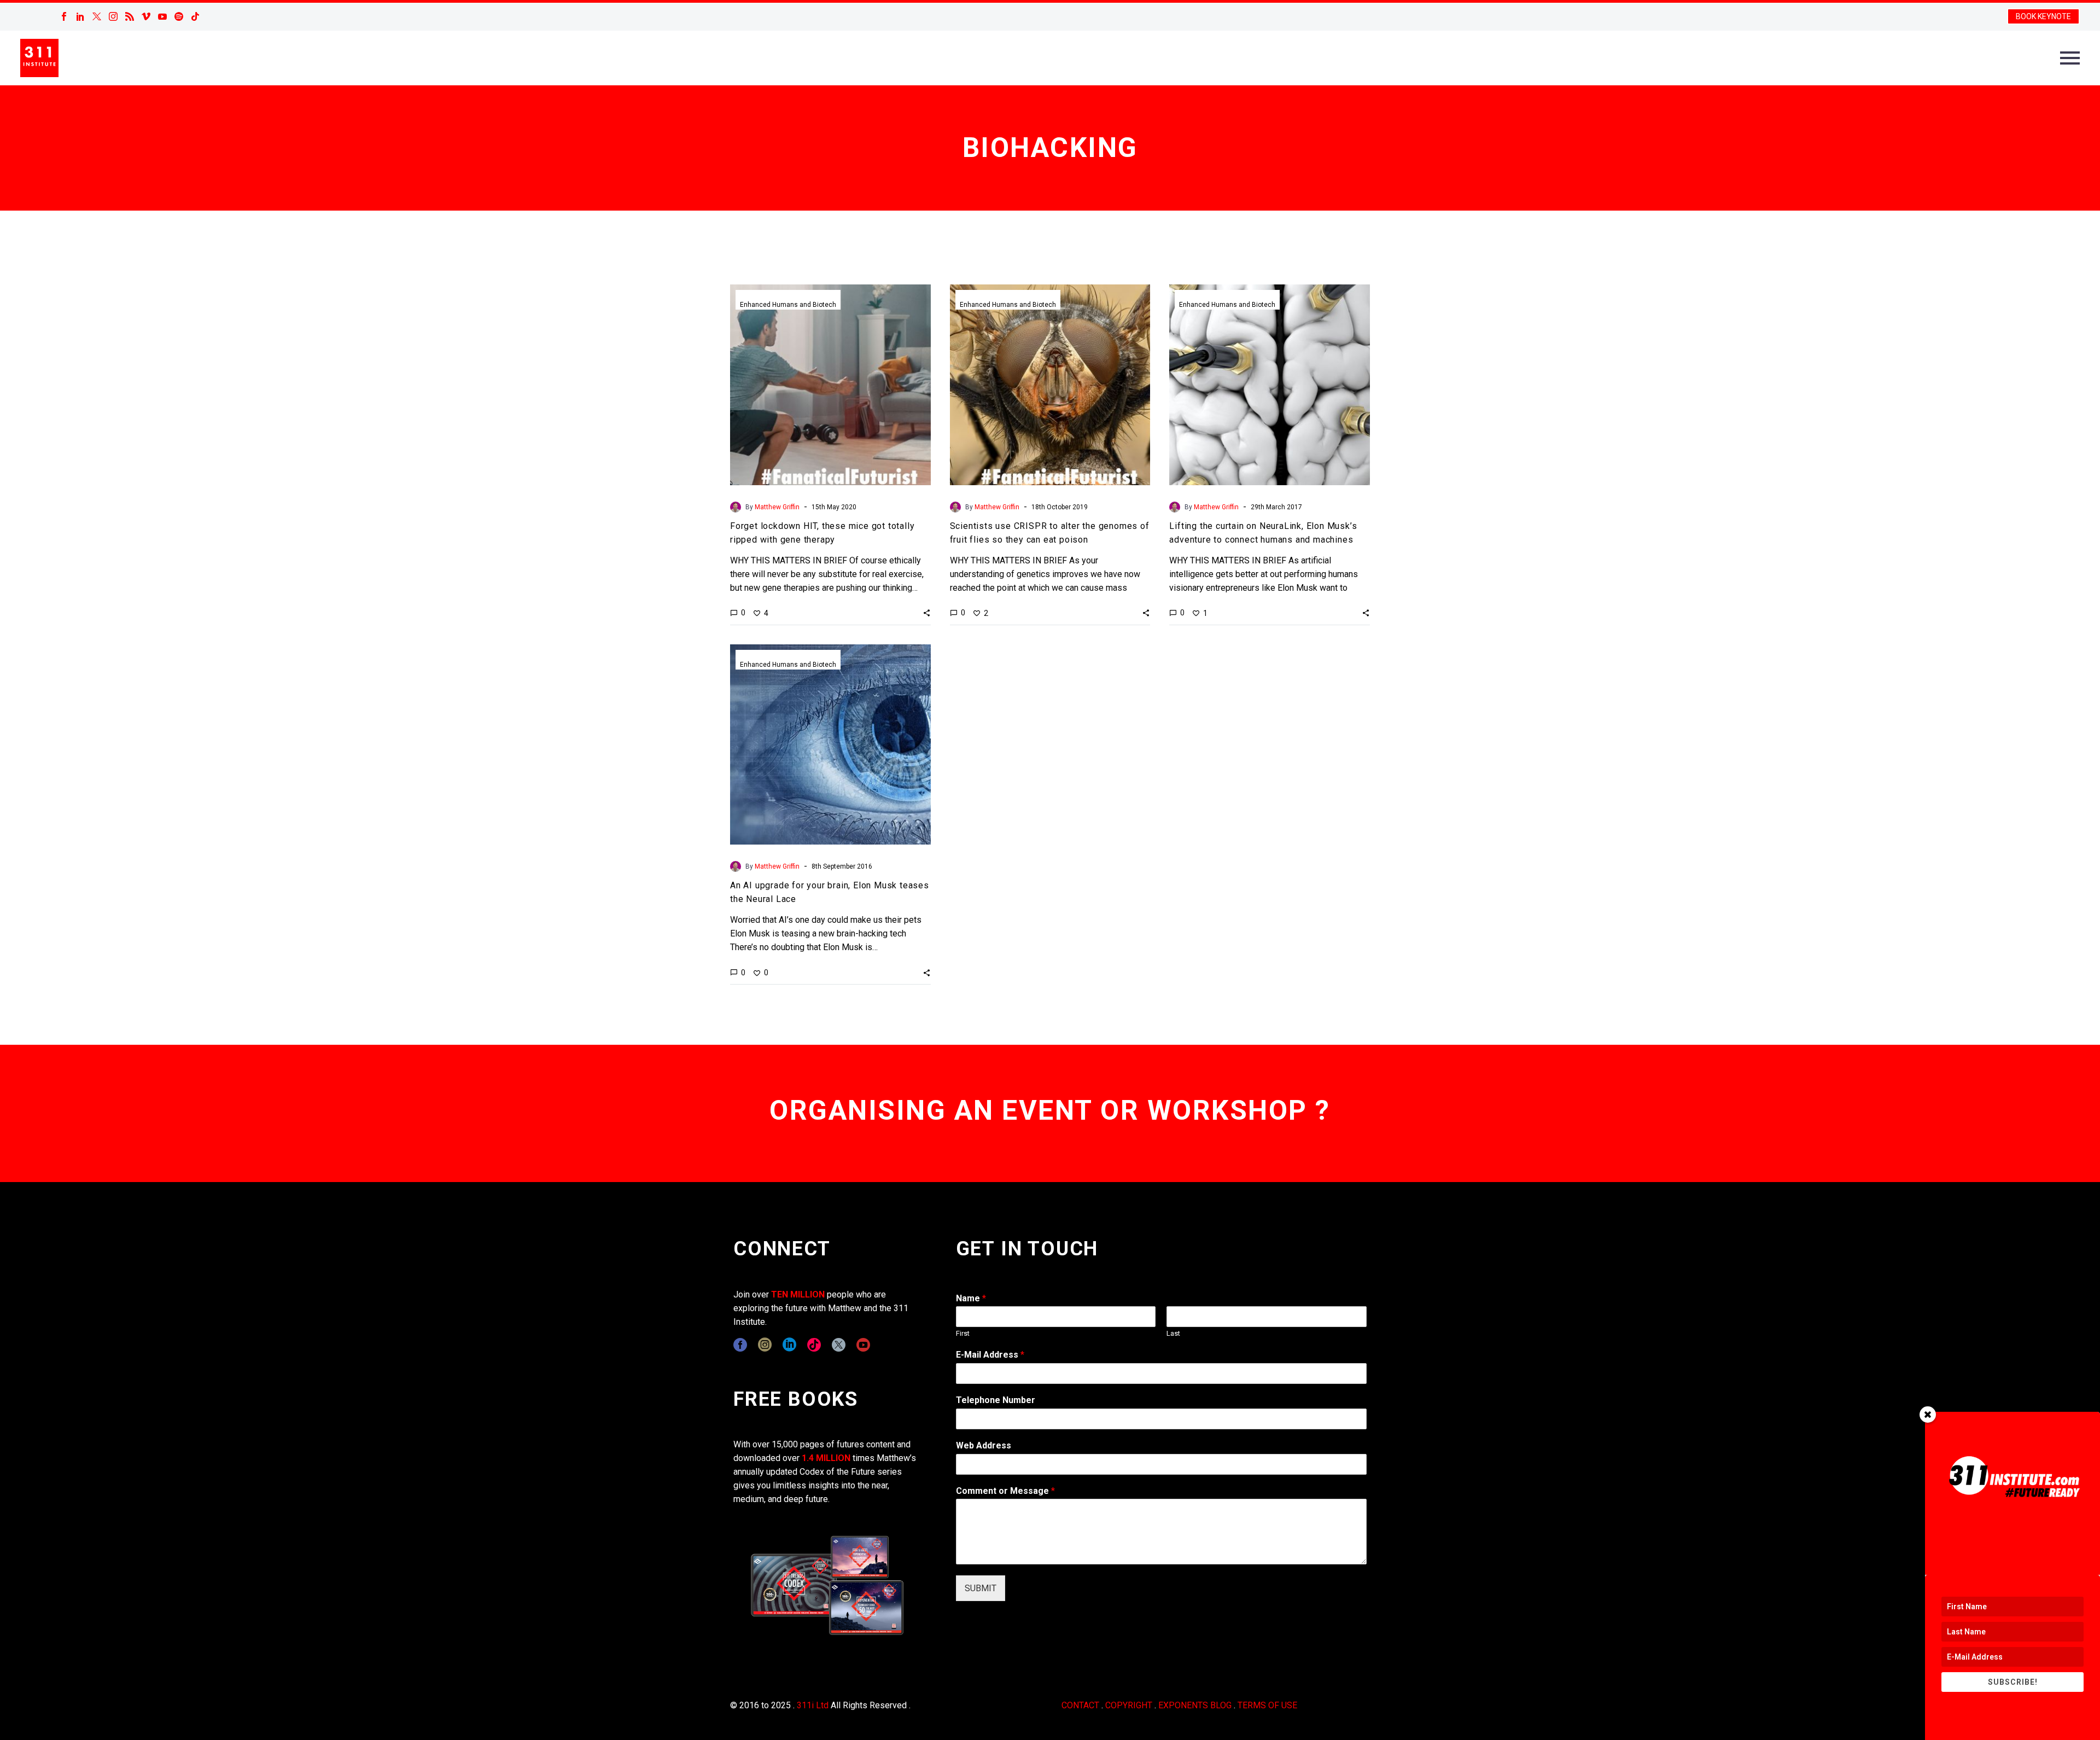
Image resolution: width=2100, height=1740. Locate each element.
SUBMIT (981, 1588)
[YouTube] (162, 16)
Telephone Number (996, 1400)
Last (1173, 1333)
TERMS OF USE (1267, 1705)
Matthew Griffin (777, 507)
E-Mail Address (990, 1355)
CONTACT (1080, 1705)
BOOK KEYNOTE (2043, 16)
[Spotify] (179, 16)
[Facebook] (64, 16)
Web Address (984, 1445)
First (963, 1333)
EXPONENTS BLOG (1195, 1705)
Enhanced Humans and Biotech (788, 305)
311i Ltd (813, 1705)
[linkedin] (789, 1345)
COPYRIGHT (1129, 1705)
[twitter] (839, 1345)
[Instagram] (113, 16)
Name (971, 1298)
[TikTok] (195, 16)
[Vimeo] (146, 16)
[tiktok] (814, 1345)
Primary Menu (2070, 58)
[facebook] (740, 1345)
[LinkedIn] (80, 16)
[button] (927, 613)
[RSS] (130, 16)
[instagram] (765, 1345)
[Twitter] (97, 16)
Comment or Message (1005, 1491)
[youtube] (863, 1345)
